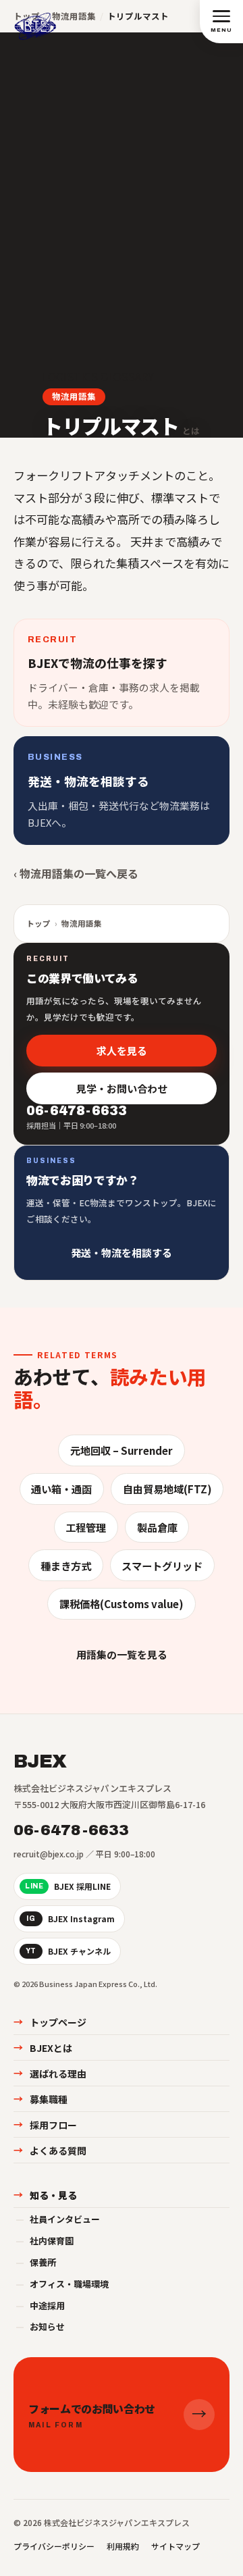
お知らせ (40, 2326)
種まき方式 (66, 1566)
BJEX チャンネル (68, 1951)
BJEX (40, 1761)
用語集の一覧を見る (122, 1654)
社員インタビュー (58, 2219)
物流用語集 (74, 396)
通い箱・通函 (61, 1489)
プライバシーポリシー (54, 2546)
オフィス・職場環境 (62, 2284)
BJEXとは (43, 2048)
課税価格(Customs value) (122, 1603)
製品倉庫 (157, 1527)
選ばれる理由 (50, 2073)
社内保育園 (45, 2241)
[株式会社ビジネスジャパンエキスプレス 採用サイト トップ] (35, 21)
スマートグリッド (162, 1566)
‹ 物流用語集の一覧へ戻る (76, 873)
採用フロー (45, 2125)
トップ (38, 923)
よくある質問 (50, 2150)
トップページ (50, 2022)
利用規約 (123, 2546)
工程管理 (86, 1527)
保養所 (36, 2262)
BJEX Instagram (71, 1918)
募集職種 (40, 2099)
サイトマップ (175, 2546)
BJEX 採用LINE (68, 1886)
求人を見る (122, 1050)
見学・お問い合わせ (122, 1088)
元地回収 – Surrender (122, 1450)
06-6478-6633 (72, 1830)
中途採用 (40, 2305)
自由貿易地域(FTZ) (167, 1489)
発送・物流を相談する (122, 1252)
